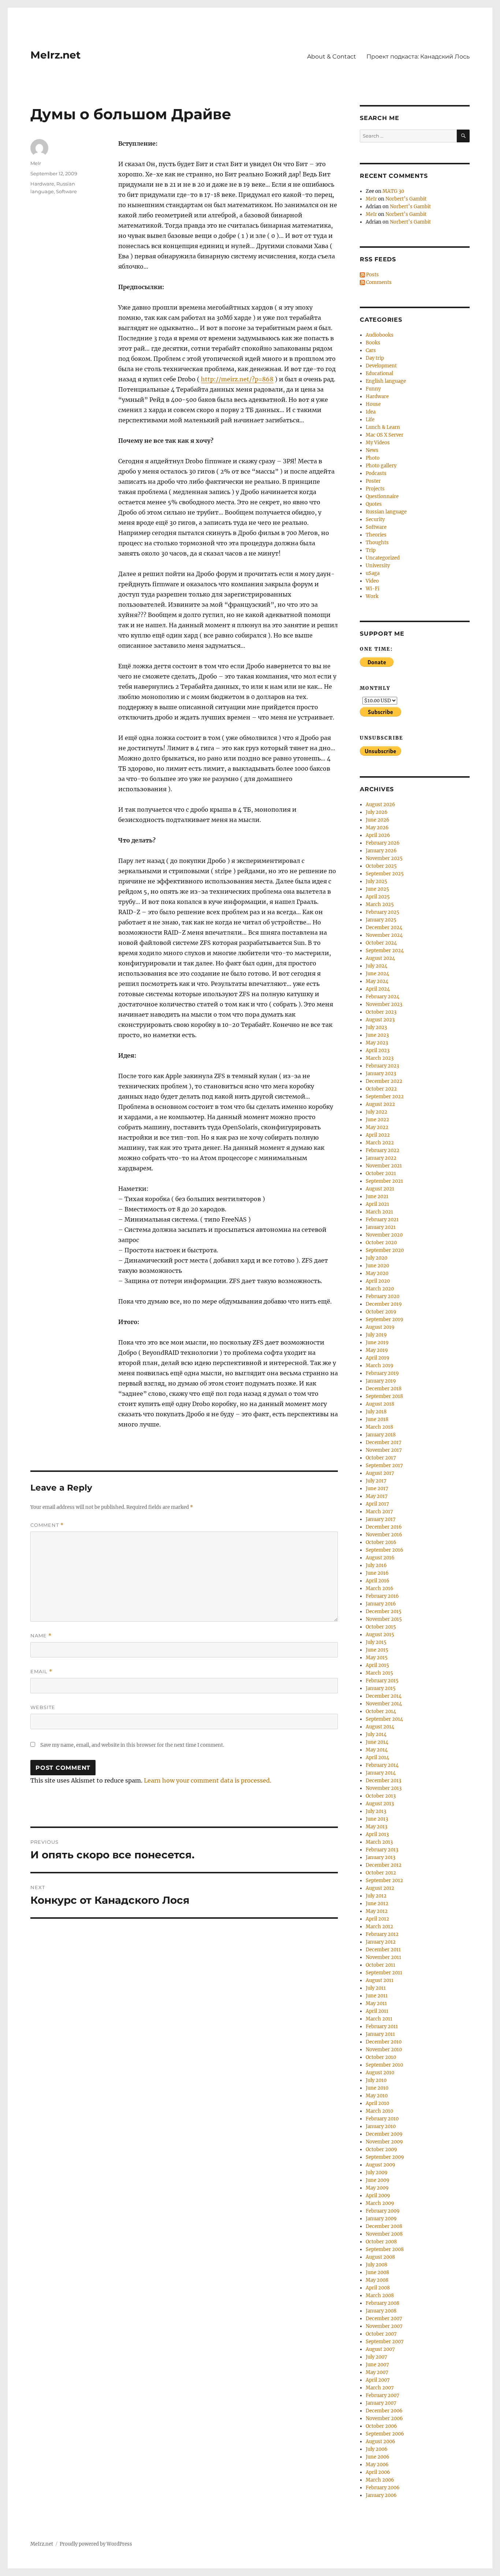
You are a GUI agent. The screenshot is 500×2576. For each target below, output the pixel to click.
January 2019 (381, 1381)
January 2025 (381, 920)
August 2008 (380, 2257)
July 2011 (376, 1988)
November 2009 (384, 2142)
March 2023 (380, 1058)
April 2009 (378, 2196)
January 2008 (381, 2311)
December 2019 (384, 1304)
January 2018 (381, 1435)
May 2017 (377, 1496)
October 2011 (380, 1965)
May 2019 (377, 1350)
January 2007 (381, 2403)
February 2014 (382, 1765)
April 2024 (378, 989)
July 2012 (376, 1896)
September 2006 (385, 2434)
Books (373, 343)
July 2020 (376, 1258)
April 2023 (378, 1050)
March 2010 (379, 2111)
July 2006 (377, 2449)
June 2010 (377, 2088)
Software (66, 191)
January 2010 (381, 2126)
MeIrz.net (55, 55)
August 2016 (380, 1558)
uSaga (373, 573)
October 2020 (381, 1243)
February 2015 (382, 1681)
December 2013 (383, 1781)
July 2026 (377, 812)
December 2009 (384, 2134)
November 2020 (384, 1235)
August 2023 (380, 1020)
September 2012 (384, 1880)
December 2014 (384, 1696)
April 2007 (378, 2380)
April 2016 (378, 1581)
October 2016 (381, 1542)
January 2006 (381, 2495)
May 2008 (377, 2280)
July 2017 (376, 1481)
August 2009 (380, 2165)
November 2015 (384, 1619)
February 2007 (383, 2395)
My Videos (378, 443)
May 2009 (377, 2188)
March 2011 (379, 2019)
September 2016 (385, 1550)
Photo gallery (381, 466)
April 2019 (378, 1358)
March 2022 (380, 1143)
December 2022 (384, 1081)
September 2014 (384, 1719)
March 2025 (380, 904)
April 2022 (378, 1135)
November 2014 (384, 1704)
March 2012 (379, 1927)
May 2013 (376, 1827)
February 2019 (382, 1373)
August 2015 (380, 1635)
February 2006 (383, 2488)
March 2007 (380, 2388)
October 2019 (381, 1312)
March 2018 (379, 1427)
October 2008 (381, 2242)
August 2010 (380, 2073)
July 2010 (376, 2080)
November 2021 (384, 1166)
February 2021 (382, 1220)
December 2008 (384, 2226)
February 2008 (383, 2303)
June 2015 (377, 1650)
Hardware (42, 184)
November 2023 (384, 1004)
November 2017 (384, 1450)
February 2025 (383, 912)
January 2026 (381, 851)
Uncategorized (383, 558)
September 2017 (384, 1465)
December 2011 (383, 1950)
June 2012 (377, 1904)
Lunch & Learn (383, 427)
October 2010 (381, 2057)
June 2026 (378, 820)
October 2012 (381, 1873)
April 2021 (377, 1204)
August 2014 (380, 1727)
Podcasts (376, 473)
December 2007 (384, 2319)
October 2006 (381, 2426)
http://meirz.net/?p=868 (237, 379)
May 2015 (377, 1658)
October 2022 (381, 1089)
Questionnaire (382, 496)
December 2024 (384, 928)
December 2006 (384, 2411)
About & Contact (332, 57)
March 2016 (380, 1588)
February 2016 (382, 1596)
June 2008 (377, 2272)
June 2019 (377, 1343)
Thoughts (377, 543)
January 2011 (380, 2034)
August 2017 (380, 1473)
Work (372, 596)
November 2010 (384, 2050)
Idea (371, 412)
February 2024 (383, 997)
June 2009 (378, 2180)
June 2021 (377, 1197)
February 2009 (383, 2211)
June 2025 (377, 889)
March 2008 (380, 2295)
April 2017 (377, 1504)
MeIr (36, 163)
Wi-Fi (372, 589)
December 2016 (384, 1527)
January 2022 (381, 1158)
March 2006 (380, 2480)
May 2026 (377, 828)
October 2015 (381, 1627)
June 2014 (377, 1742)
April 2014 (377, 1758)
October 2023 (381, 1012)
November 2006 (384, 2418)
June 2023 (377, 1035)
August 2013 (380, 1804)
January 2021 (381, 1227)
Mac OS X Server (385, 435)
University (378, 566)
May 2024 (377, 981)
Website (43, 1707)
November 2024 (384, 935)
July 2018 (376, 1412)
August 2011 (380, 1980)
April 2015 (377, 1665)
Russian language (386, 512)
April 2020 (378, 1281)
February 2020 (383, 1296)
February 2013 (382, 1850)
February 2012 (382, 1934)
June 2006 (378, 2457)
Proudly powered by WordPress (96, 2544)
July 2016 (376, 1565)
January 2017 (381, 1519)
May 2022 (377, 1127)
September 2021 (384, 1181)
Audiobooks (380, 335)
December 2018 (384, 1389)
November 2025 (384, 858)
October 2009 (381, 2149)
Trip (371, 550)
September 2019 (385, 1319)
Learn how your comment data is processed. (208, 1780)
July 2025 (376, 881)
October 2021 (381, 1173)
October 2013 (381, 1796)
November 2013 (384, 1788)
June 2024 (377, 974)
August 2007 (380, 2349)
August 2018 (380, 1404)
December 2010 (384, 2042)
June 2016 (377, 1573)
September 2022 (385, 1097)
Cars (371, 350)
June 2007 (377, 2365)
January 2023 (381, 1074)
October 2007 (381, 2334)
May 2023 (377, 1043)
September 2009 (385, 2157)
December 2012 (384, 1865)
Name (41, 1636)
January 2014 (381, 1773)
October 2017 (381, 1458)
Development (381, 366)
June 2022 (377, 1120)
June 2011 (377, 1996)
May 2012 (377, 1911)
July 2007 (376, 2357)
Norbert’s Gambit (406, 199)
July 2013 (376, 1811)
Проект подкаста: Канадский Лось (418, 57)
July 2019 (376, 1335)
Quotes (374, 504)
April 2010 (377, 2103)
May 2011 (376, 2003)
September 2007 (385, 2342)
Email (41, 1672)
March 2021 (379, 1212)
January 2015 (381, 1688)
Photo (373, 458)
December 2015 (384, 1612)
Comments (378, 282)
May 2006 (377, 2465)
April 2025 (378, 897)
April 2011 (377, 2011)
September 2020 (385, 1250)
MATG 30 (393, 191)
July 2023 (376, 1027)
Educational (379, 373)
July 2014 (376, 1734)
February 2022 (383, 1150)
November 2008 (384, 2234)
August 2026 (380, 805)
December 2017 (384, 1442)
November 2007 (384, 2326)
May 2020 (377, 1273)
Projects (375, 489)
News (372, 450)
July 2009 (377, 2173)
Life (370, 420)
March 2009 (380, 2203)
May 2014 (377, 1750)
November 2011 (383, 1957)
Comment (47, 1525)
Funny (373, 389)
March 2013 (379, 1842)
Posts (372, 275)
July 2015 (376, 1642)
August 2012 (380, 1888)
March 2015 (379, 1673)
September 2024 (385, 951)
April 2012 (377, 1919)
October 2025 (381, 866)
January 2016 (381, 1604)
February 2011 (382, 2027)
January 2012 (381, 1942)
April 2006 (378, 2472)
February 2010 (382, 2119)
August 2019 (380, 1327)
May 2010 (377, 2096)
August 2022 (380, 1104)
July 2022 (376, 1112)
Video (372, 581)
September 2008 (385, 2249)
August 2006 (380, 2442)
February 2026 (383, 843)
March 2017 (379, 1512)
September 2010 (384, 2065)
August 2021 (380, 1189)
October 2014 (381, 1711)
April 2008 (378, 2288)
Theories (376, 535)
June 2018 (377, 1419)
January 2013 (380, 1857)
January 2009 (381, 2219)
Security (375, 519)
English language (386, 381)
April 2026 (378, 835)
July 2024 (376, 966)
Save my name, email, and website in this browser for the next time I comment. (132, 1745)
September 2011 (384, 1973)
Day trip (375, 358)
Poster (373, 481)
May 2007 (377, 2372)
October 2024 (381, 943)
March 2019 (380, 1366)
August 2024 (380, 958)
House (373, 404)
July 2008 (376, 2265)
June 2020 (377, 1266)
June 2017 (377, 1489)
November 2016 (384, 1535)
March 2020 (380, 1289)
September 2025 (385, 874)
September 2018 (384, 1396)
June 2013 (377, 1819)
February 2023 (382, 1066)
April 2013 (377, 1834)
